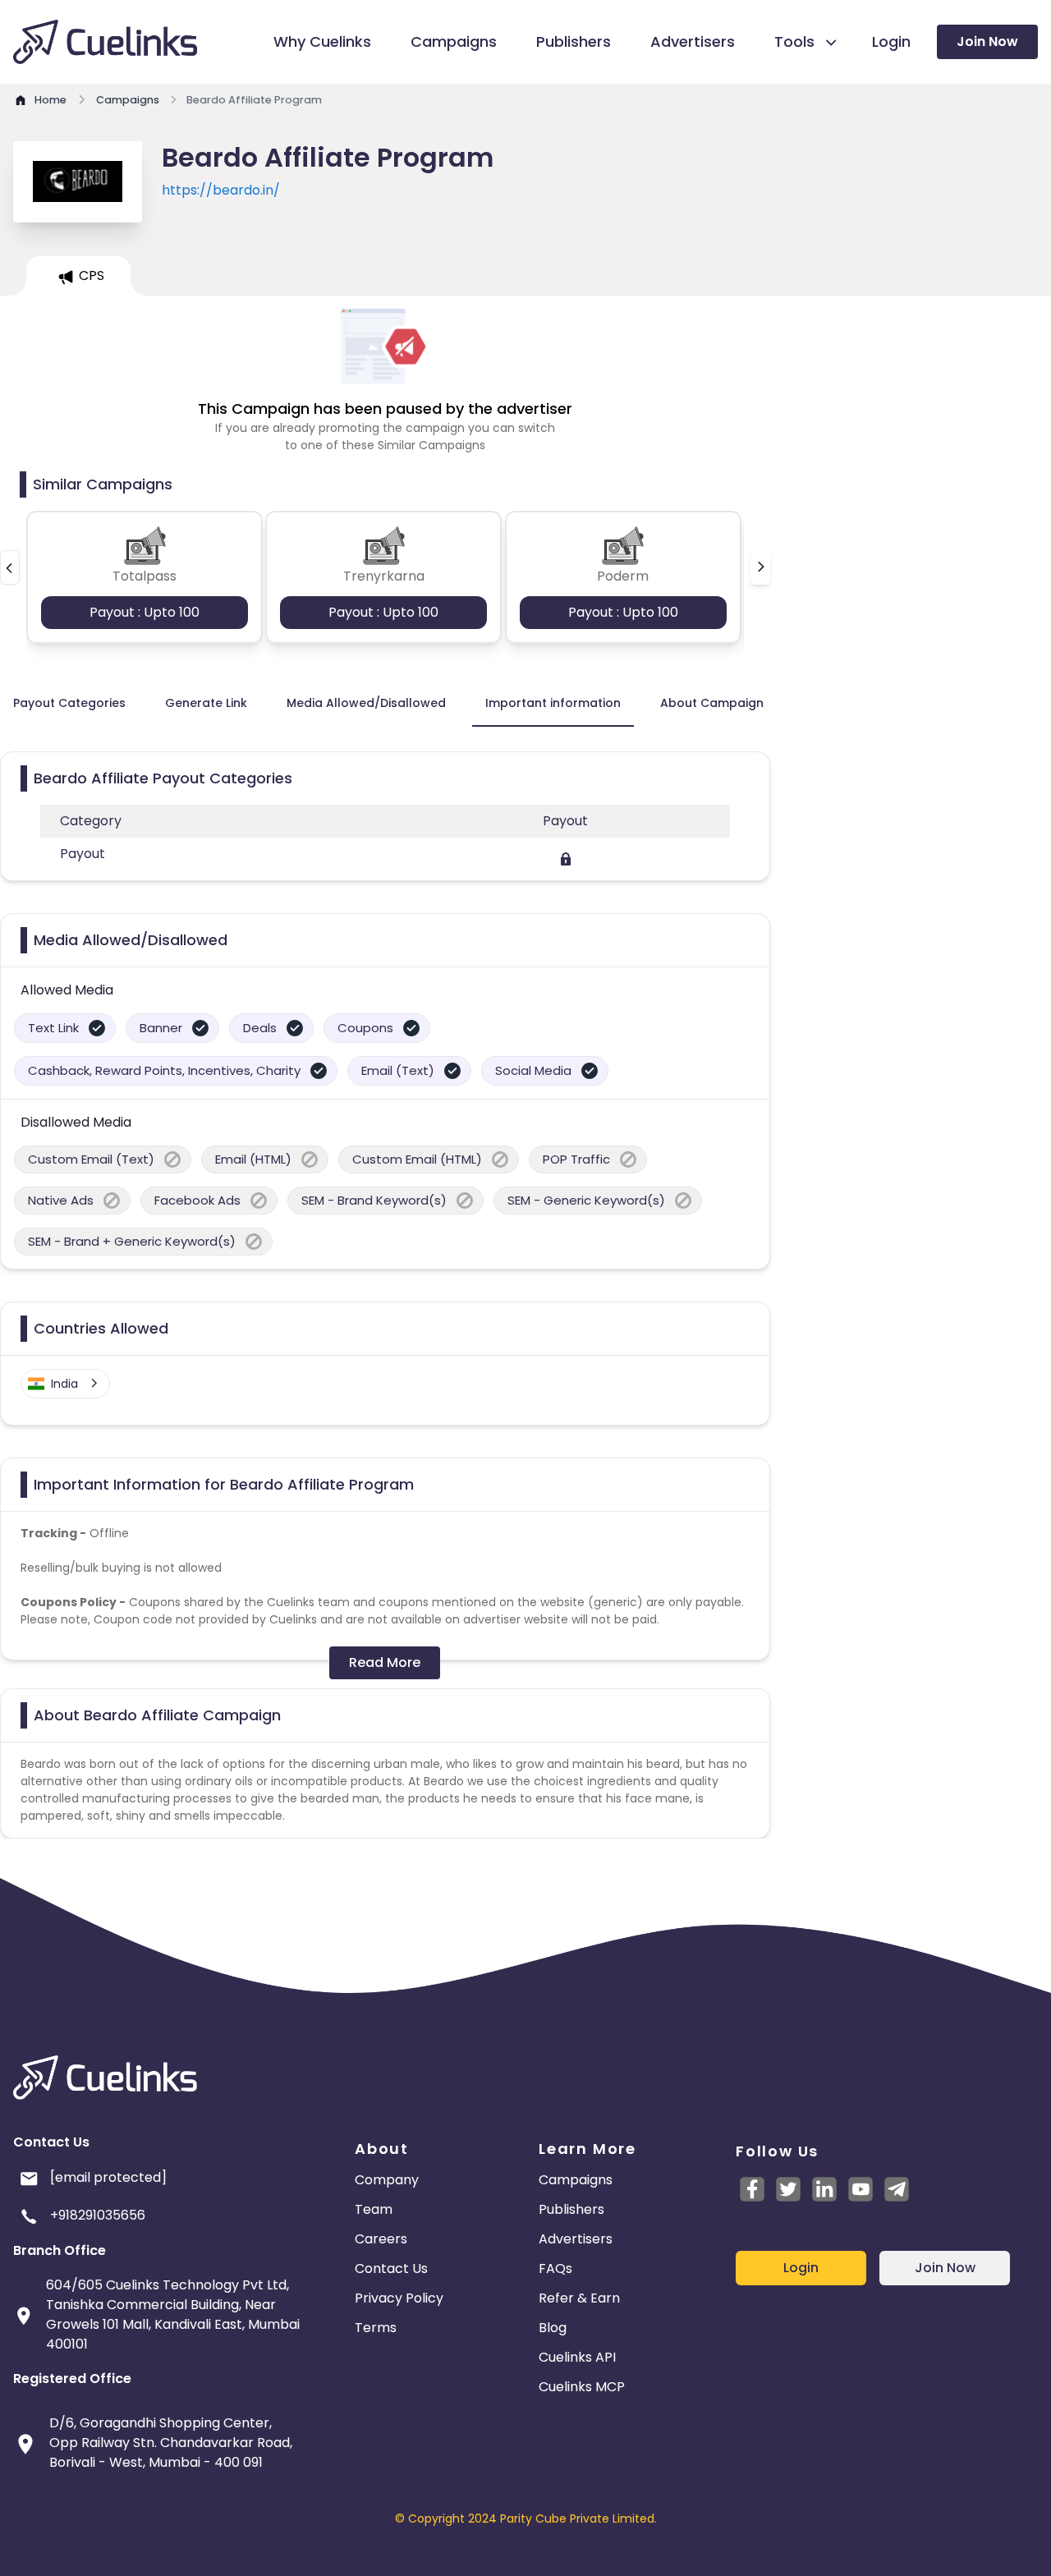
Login (801, 2268)
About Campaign (712, 703)
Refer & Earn (579, 2298)
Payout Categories (69, 703)
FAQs (555, 2268)
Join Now (987, 41)
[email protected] (108, 2177)
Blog (553, 2328)
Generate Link (206, 703)
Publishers (571, 2209)
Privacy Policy (399, 2298)
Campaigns (576, 2180)
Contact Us (391, 2268)
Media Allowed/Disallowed (366, 703)
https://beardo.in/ (221, 190)
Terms (376, 2328)
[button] (10, 567)
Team (374, 2209)
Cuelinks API (577, 2357)
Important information (553, 703)
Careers (381, 2239)
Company (387, 2180)
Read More (385, 1662)
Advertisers (576, 2239)
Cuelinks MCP (582, 2387)
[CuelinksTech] (897, 2189)
